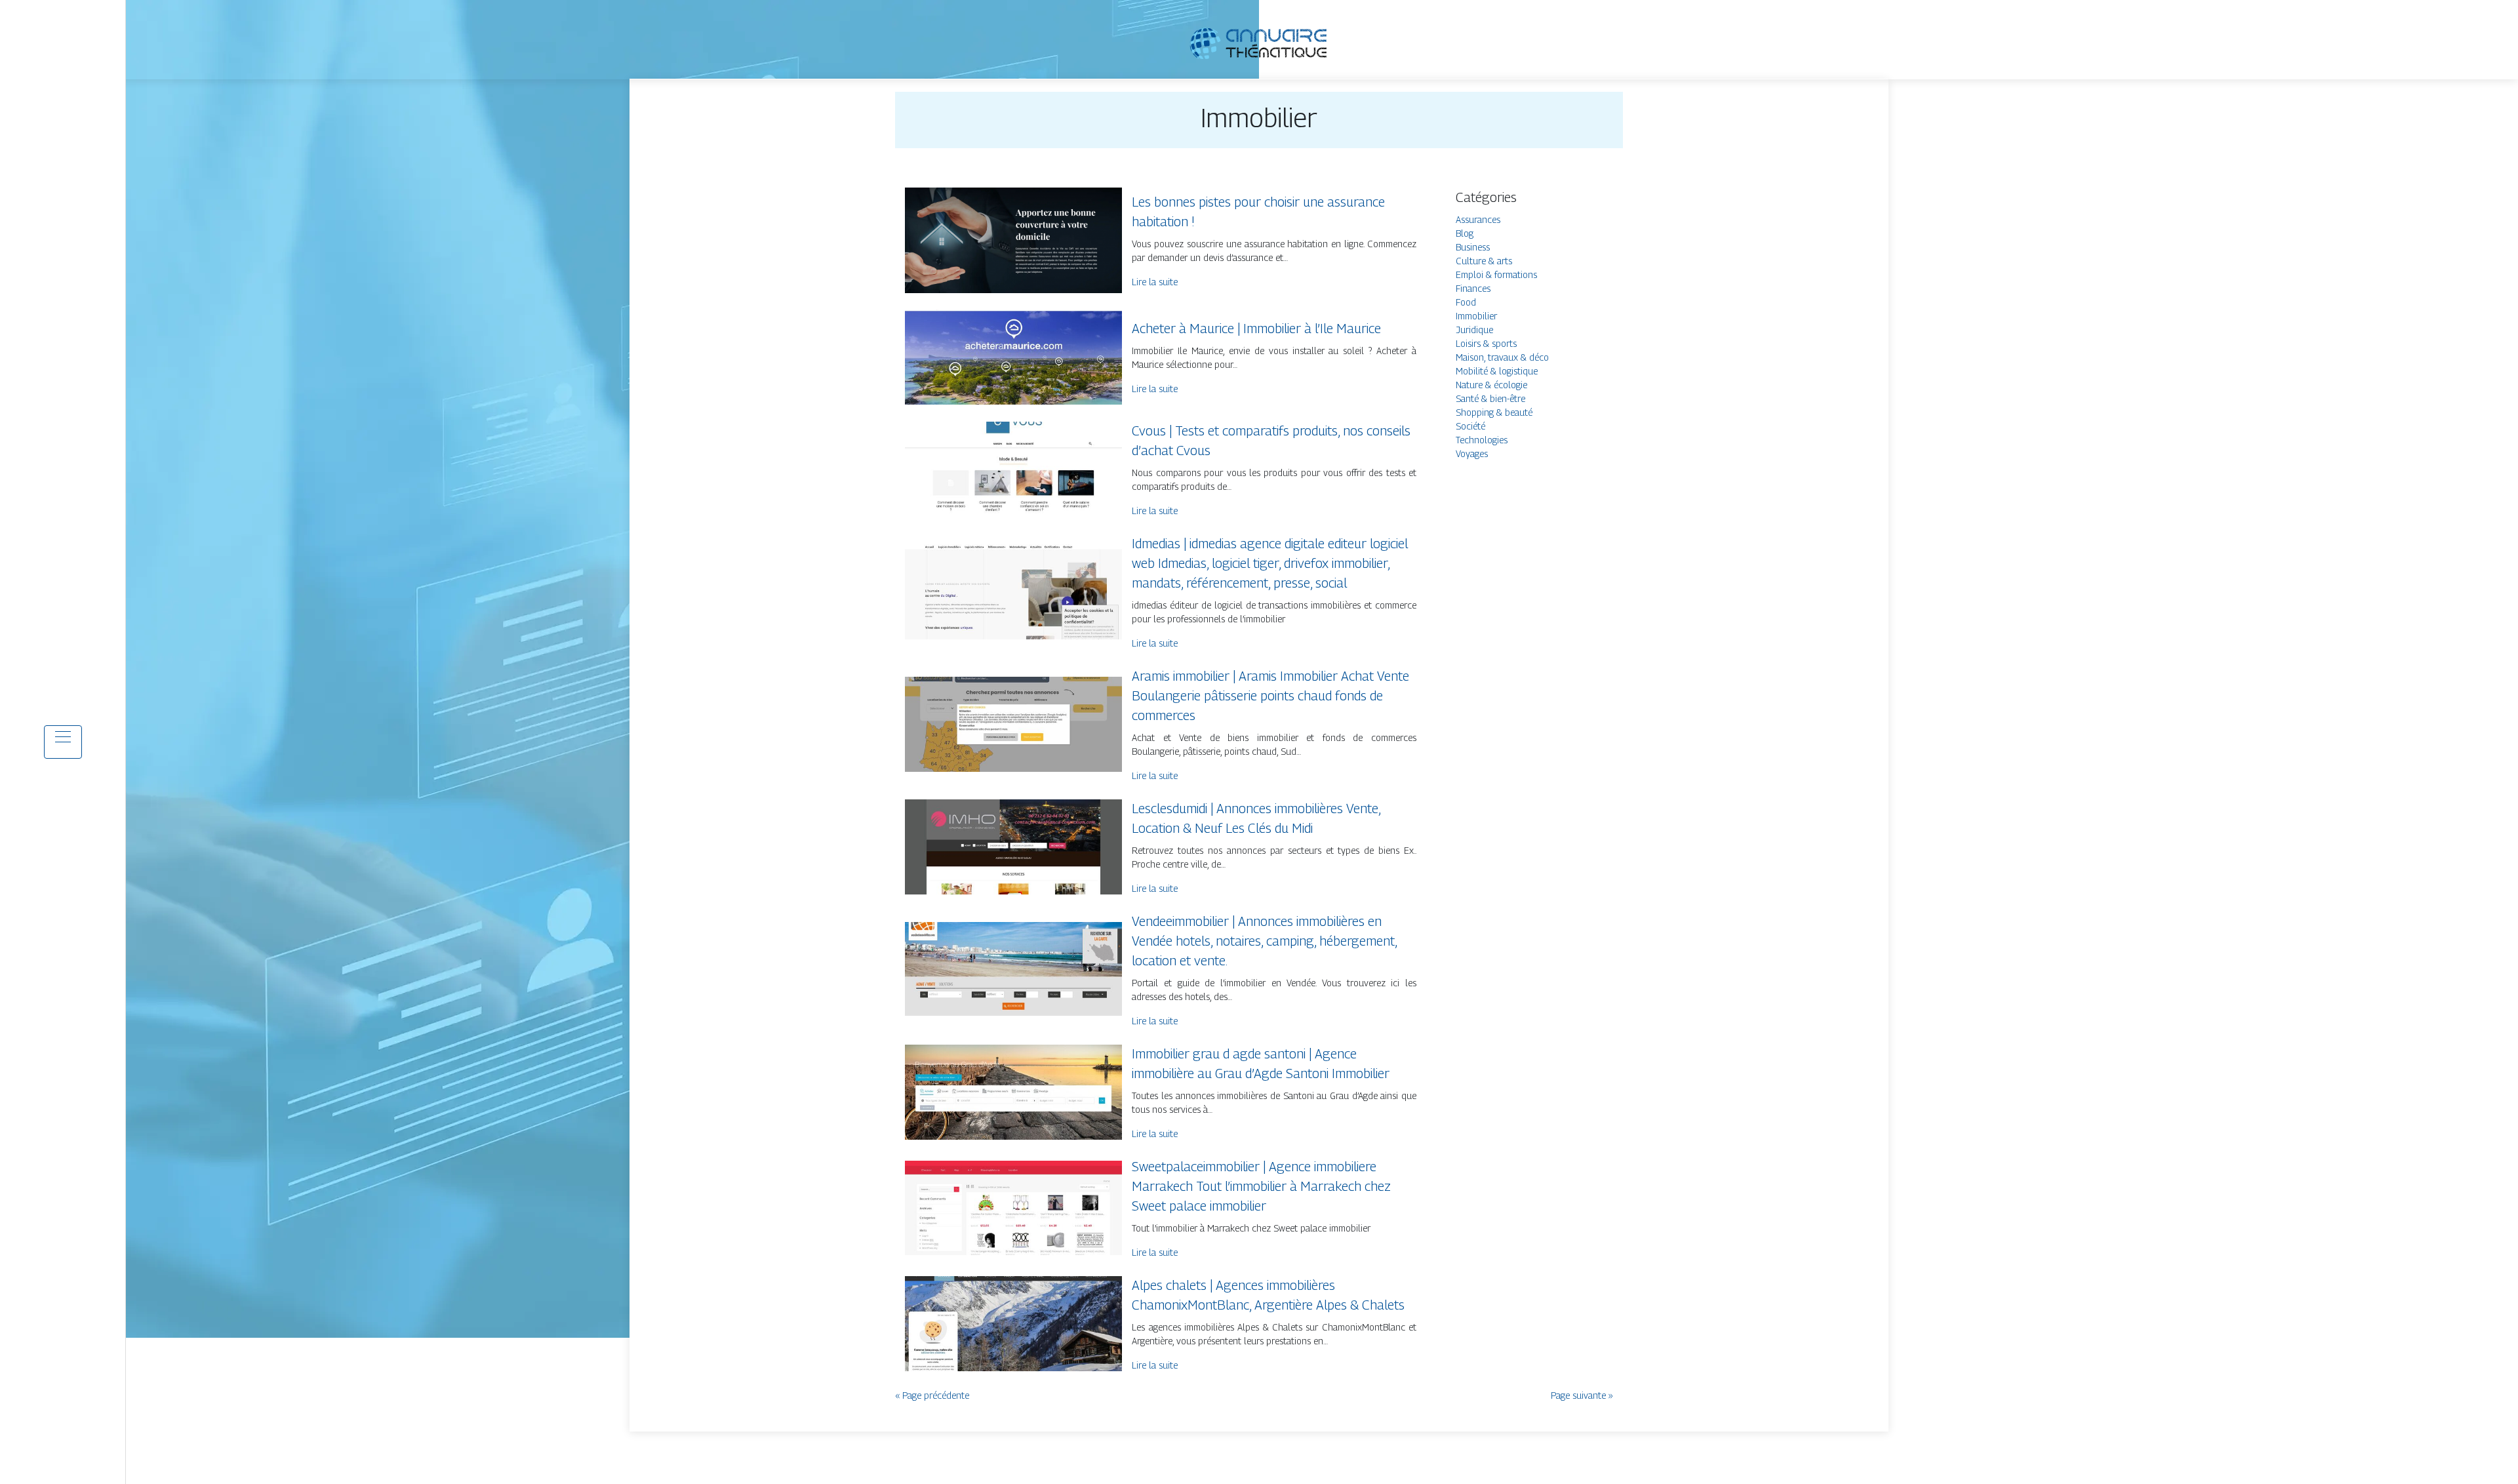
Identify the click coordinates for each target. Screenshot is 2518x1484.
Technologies (1482, 440)
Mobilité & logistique (1497, 371)
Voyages (1472, 453)
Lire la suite (1155, 282)
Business (1473, 247)
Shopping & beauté (1494, 412)
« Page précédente (932, 1395)
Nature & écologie (1491, 385)
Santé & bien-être (1490, 398)
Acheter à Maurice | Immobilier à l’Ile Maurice (1256, 329)
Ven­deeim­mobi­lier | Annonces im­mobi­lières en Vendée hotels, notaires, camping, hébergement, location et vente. (1264, 941)
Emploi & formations (1496, 274)
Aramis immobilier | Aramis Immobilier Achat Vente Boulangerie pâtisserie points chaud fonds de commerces (1270, 696)
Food (1466, 302)
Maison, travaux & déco (1502, 357)
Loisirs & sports (1486, 343)
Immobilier (1476, 316)
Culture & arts (1484, 261)
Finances (1473, 288)
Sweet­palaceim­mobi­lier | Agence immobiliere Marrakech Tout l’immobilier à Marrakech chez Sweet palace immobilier (1261, 1186)
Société (1470, 426)
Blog (1465, 233)
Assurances (1478, 219)
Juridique (1474, 330)
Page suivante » (1582, 1395)
